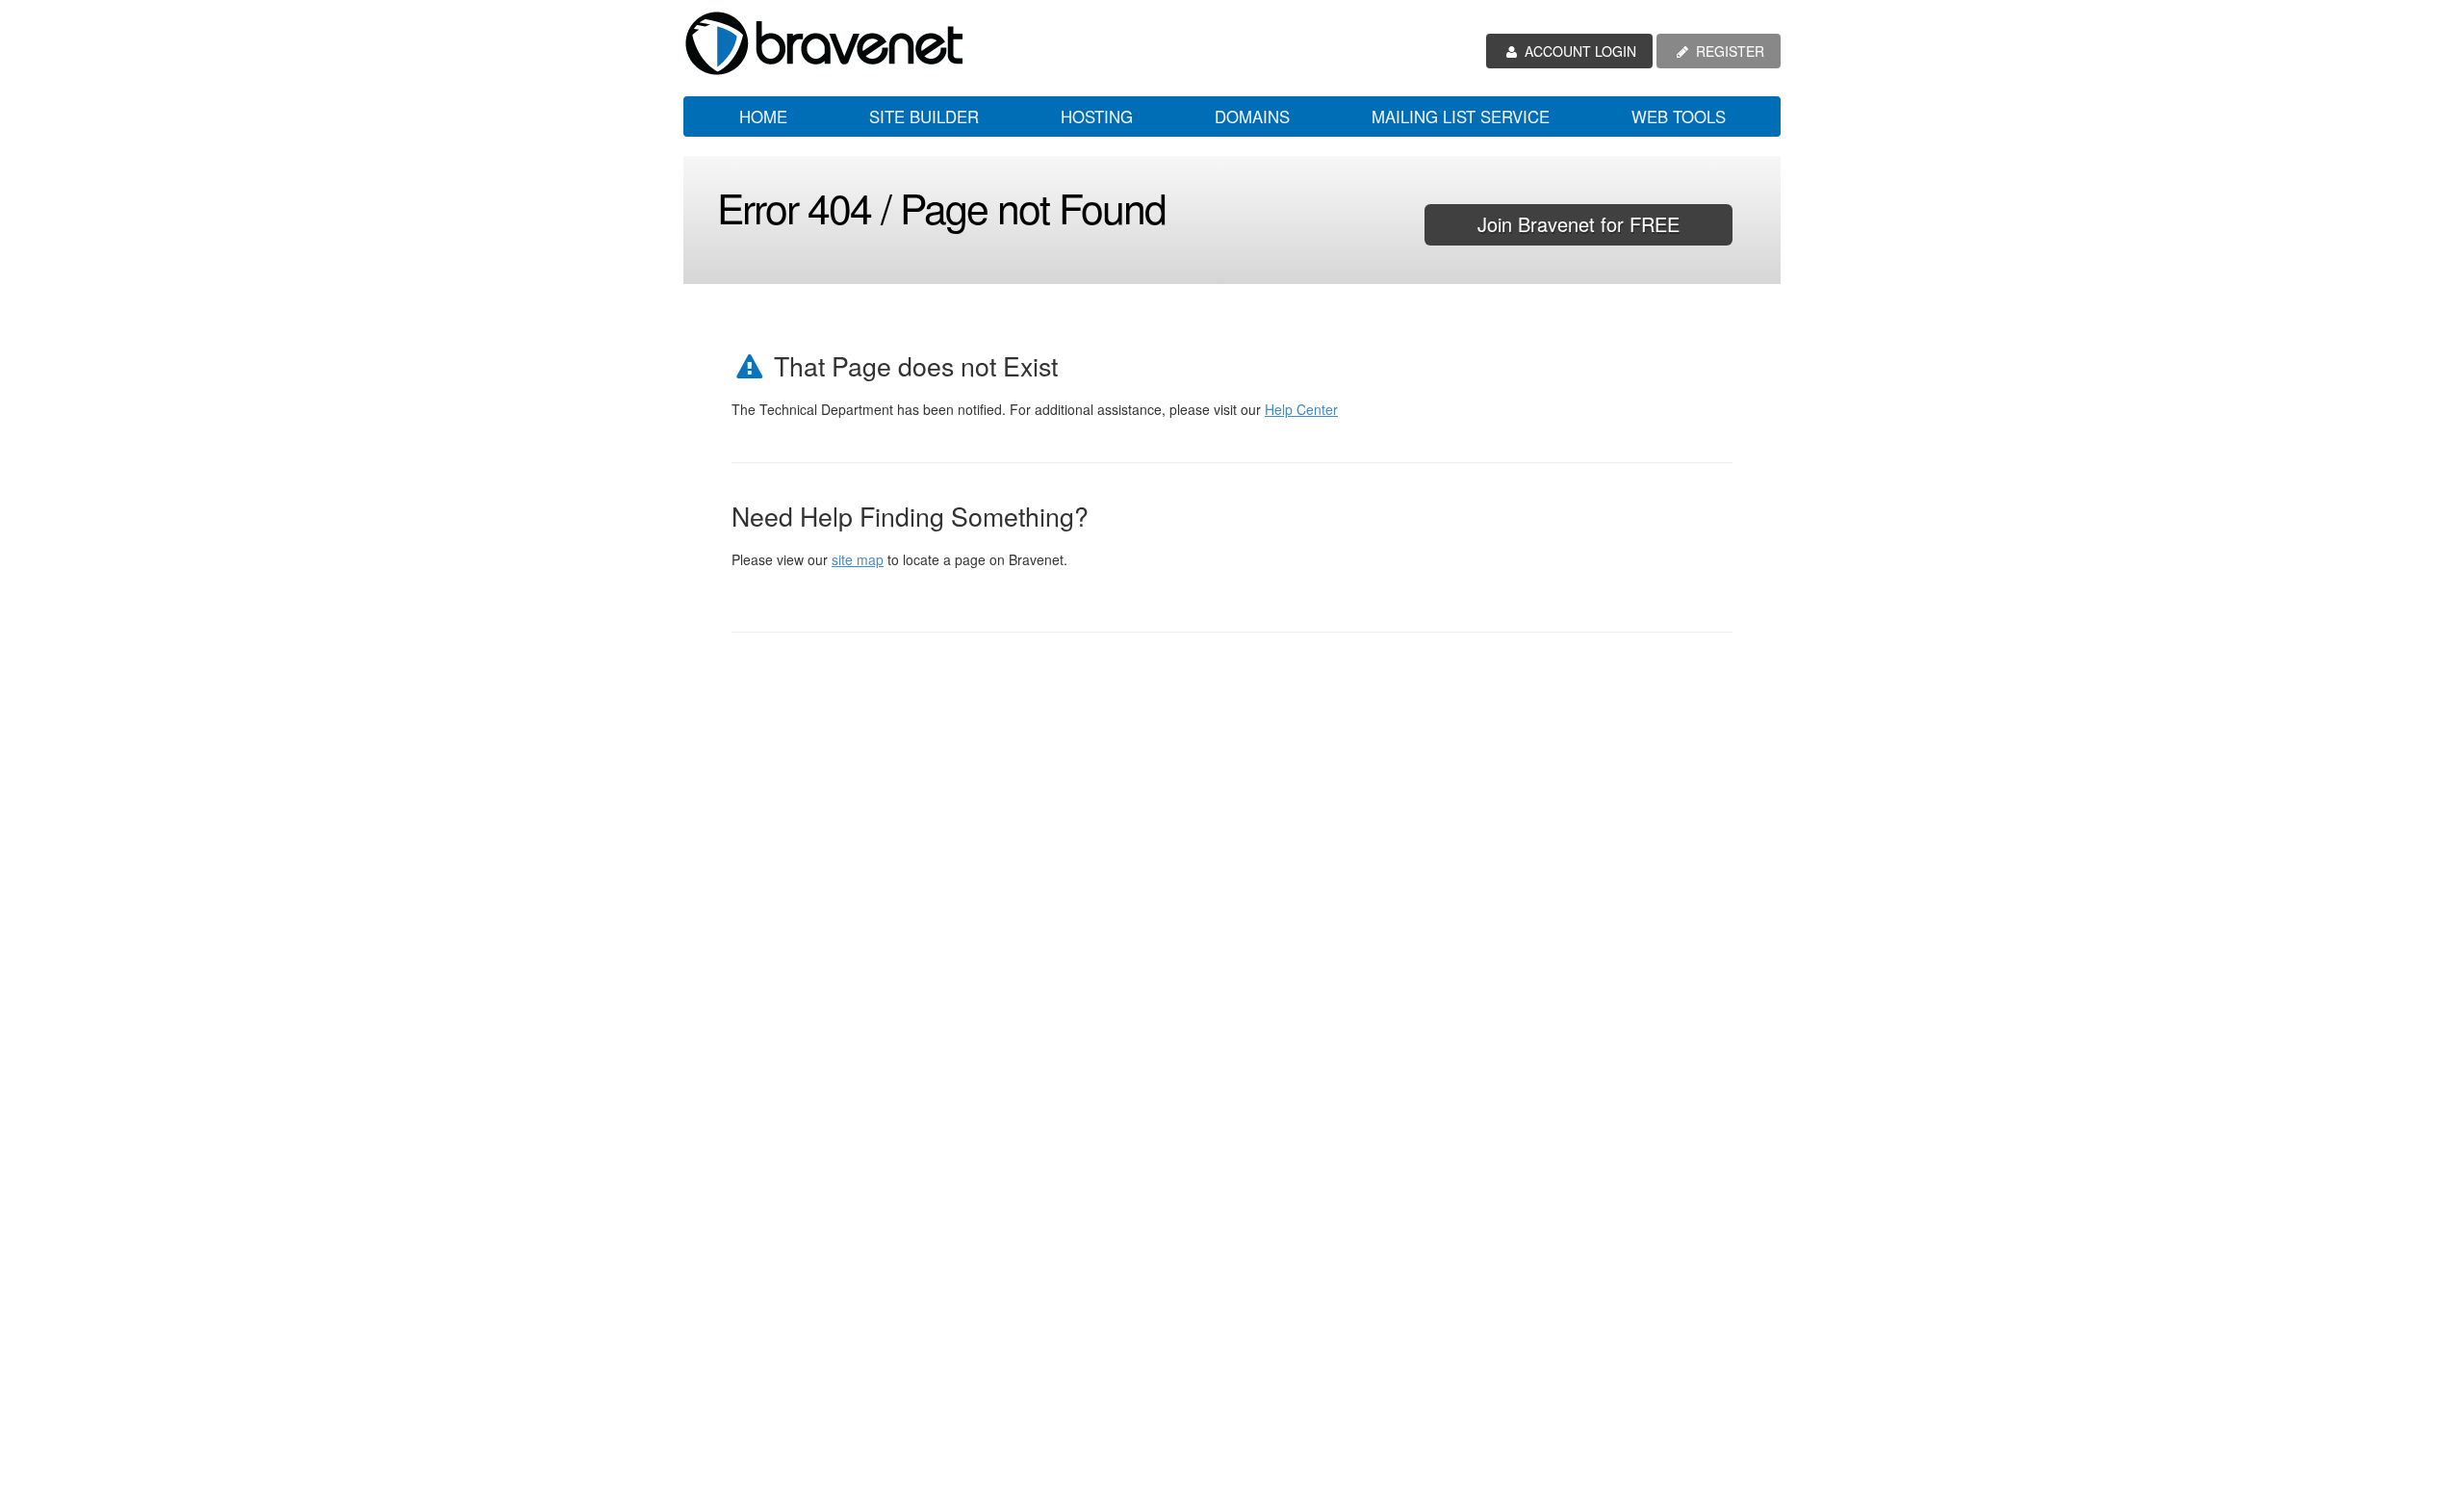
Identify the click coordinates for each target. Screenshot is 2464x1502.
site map (858, 559)
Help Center (1301, 409)
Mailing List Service (1461, 117)
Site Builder (924, 117)
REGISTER (1728, 51)
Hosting (1097, 117)
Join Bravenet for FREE (1578, 224)
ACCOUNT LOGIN (1578, 51)
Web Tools (1679, 117)
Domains (1252, 117)
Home (763, 117)
